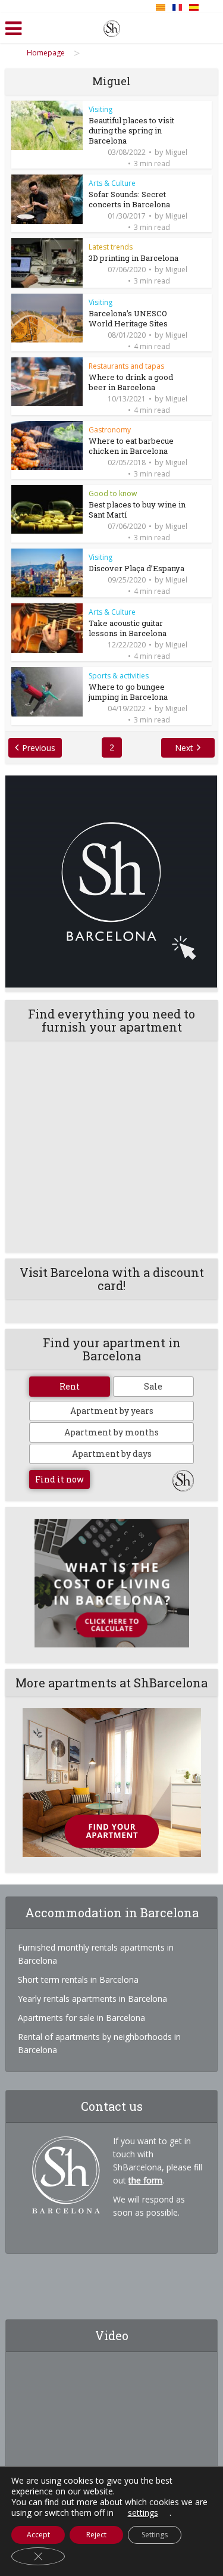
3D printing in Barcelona (134, 258)
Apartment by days (112, 1454)
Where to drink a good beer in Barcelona (131, 382)
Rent (70, 1386)
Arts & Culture (112, 183)
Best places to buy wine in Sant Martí (137, 510)
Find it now (59, 1479)
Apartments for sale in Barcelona (81, 2018)
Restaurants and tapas (126, 366)
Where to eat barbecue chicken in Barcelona (131, 446)
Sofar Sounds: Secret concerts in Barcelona (129, 199)
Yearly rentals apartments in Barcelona (92, 1999)
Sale (153, 1386)
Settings (155, 2535)
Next (184, 748)
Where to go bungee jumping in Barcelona (128, 692)
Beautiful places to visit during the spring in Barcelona (131, 130)
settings (143, 2513)
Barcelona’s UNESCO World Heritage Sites (128, 318)
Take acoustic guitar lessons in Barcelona (128, 628)
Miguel (176, 152)
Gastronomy (110, 430)
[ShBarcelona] (112, 26)
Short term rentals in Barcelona (78, 1979)
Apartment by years (112, 1411)
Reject (96, 2535)
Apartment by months (111, 1432)
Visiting (100, 109)
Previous (39, 748)
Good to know (113, 493)
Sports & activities (119, 676)
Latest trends (111, 247)
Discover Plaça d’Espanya (136, 568)
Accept (38, 2535)
